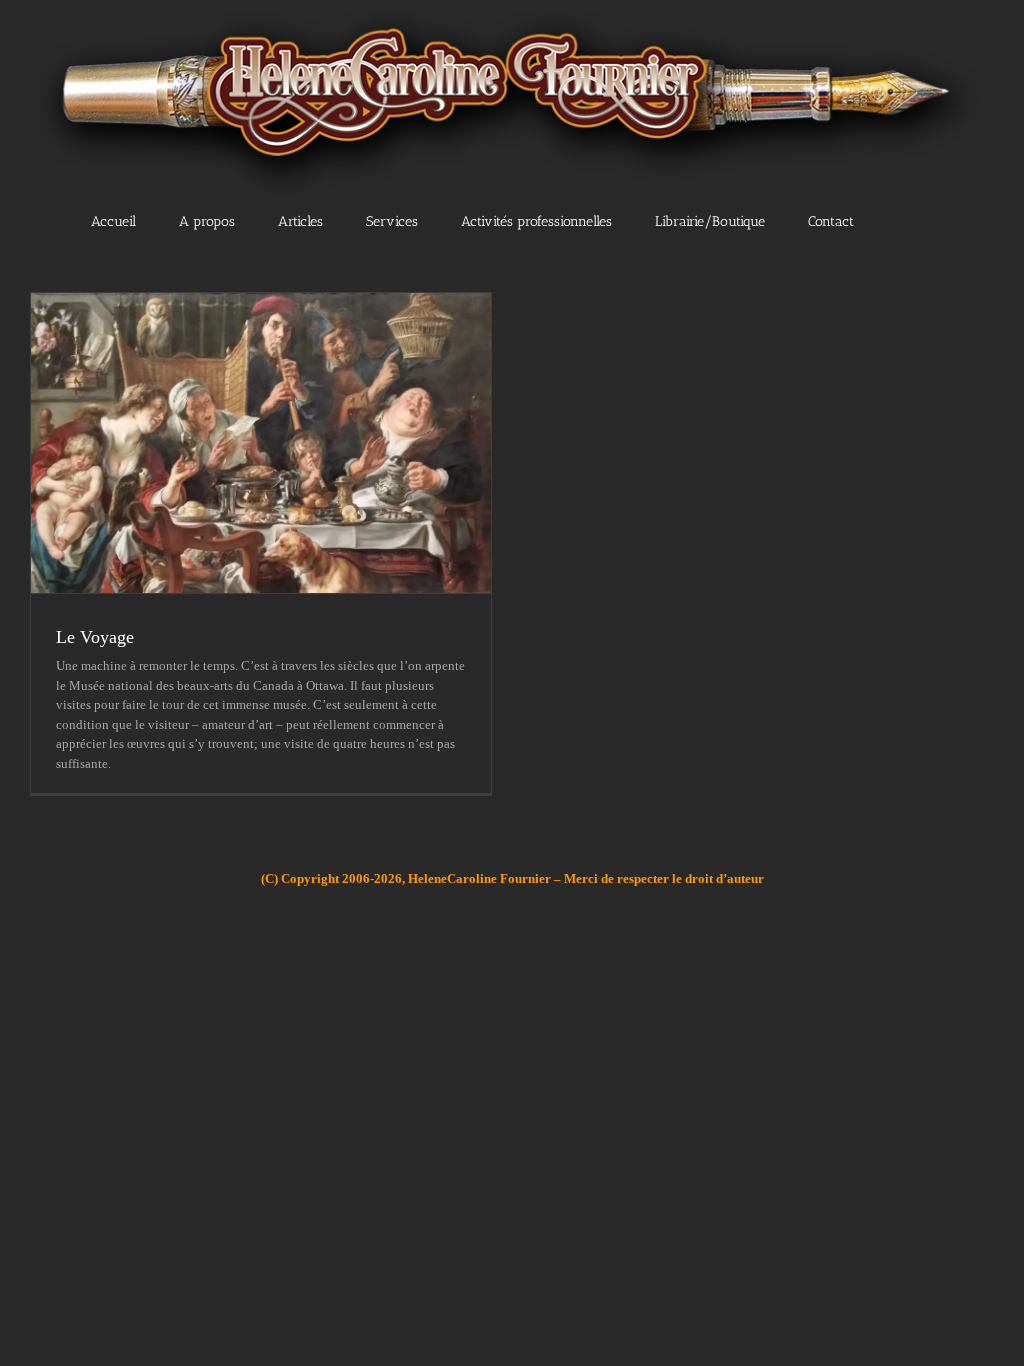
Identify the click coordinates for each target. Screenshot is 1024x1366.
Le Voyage (95, 637)
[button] (920, 221)
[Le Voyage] (261, 443)
